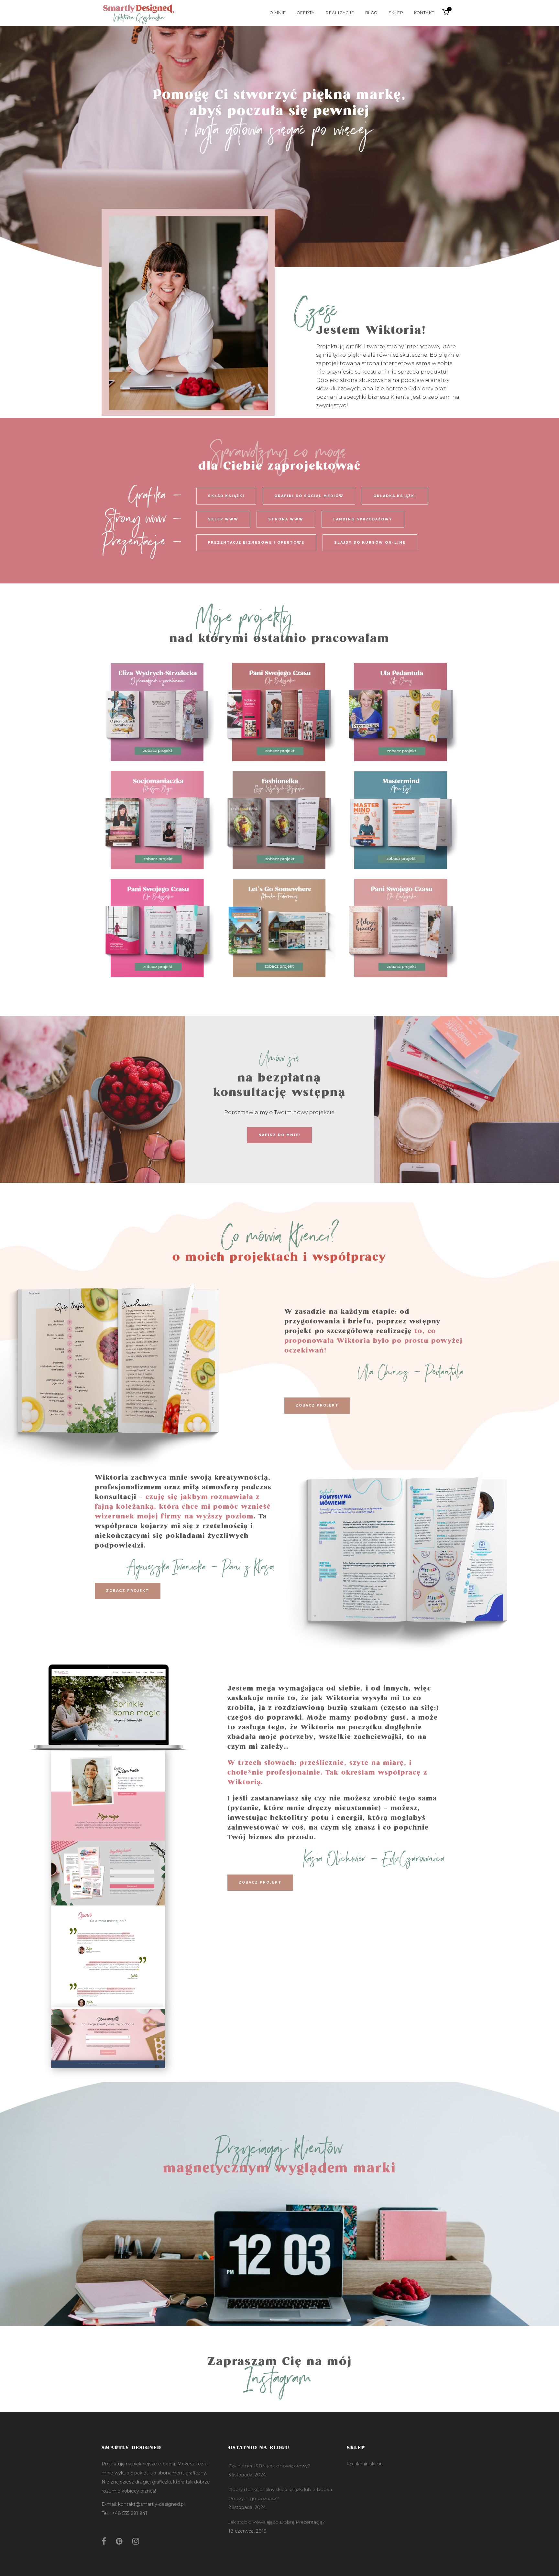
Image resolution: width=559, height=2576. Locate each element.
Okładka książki (395, 496)
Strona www (286, 519)
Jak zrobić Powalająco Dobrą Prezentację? (277, 2522)
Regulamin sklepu (365, 2464)
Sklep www (223, 519)
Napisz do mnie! (279, 1135)
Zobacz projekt (317, 1405)
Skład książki (226, 496)
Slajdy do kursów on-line (370, 543)
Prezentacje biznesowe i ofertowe (256, 543)
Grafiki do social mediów (309, 496)
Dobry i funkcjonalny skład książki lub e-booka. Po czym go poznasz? (281, 2494)
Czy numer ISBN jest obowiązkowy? (269, 2466)
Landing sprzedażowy (363, 519)
